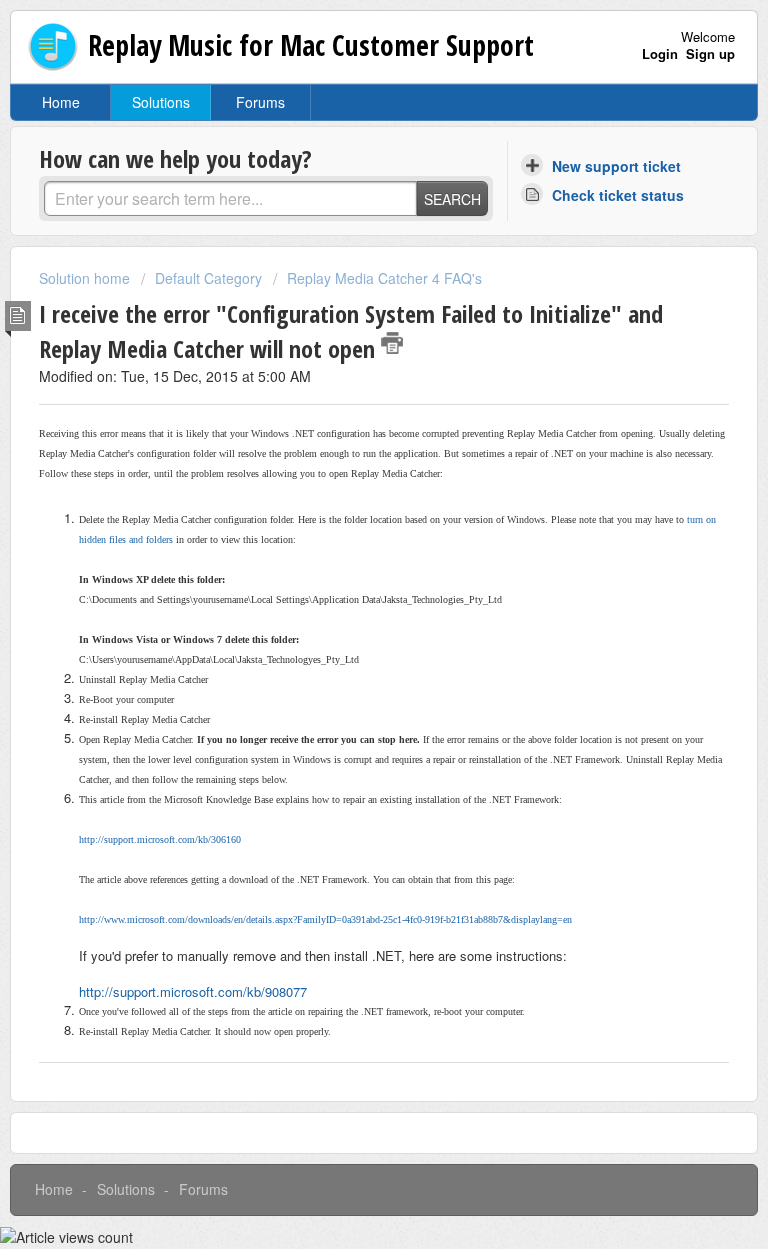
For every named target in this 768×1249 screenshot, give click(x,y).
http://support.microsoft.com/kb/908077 (193, 991)
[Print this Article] (392, 343)
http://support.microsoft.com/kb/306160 (160, 839)
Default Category (208, 278)
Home (61, 102)
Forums (260, 102)
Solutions (161, 102)
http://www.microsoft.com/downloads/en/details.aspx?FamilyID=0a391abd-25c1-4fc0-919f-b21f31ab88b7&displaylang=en (325, 919)
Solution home (86, 278)
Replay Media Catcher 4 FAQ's (384, 278)
